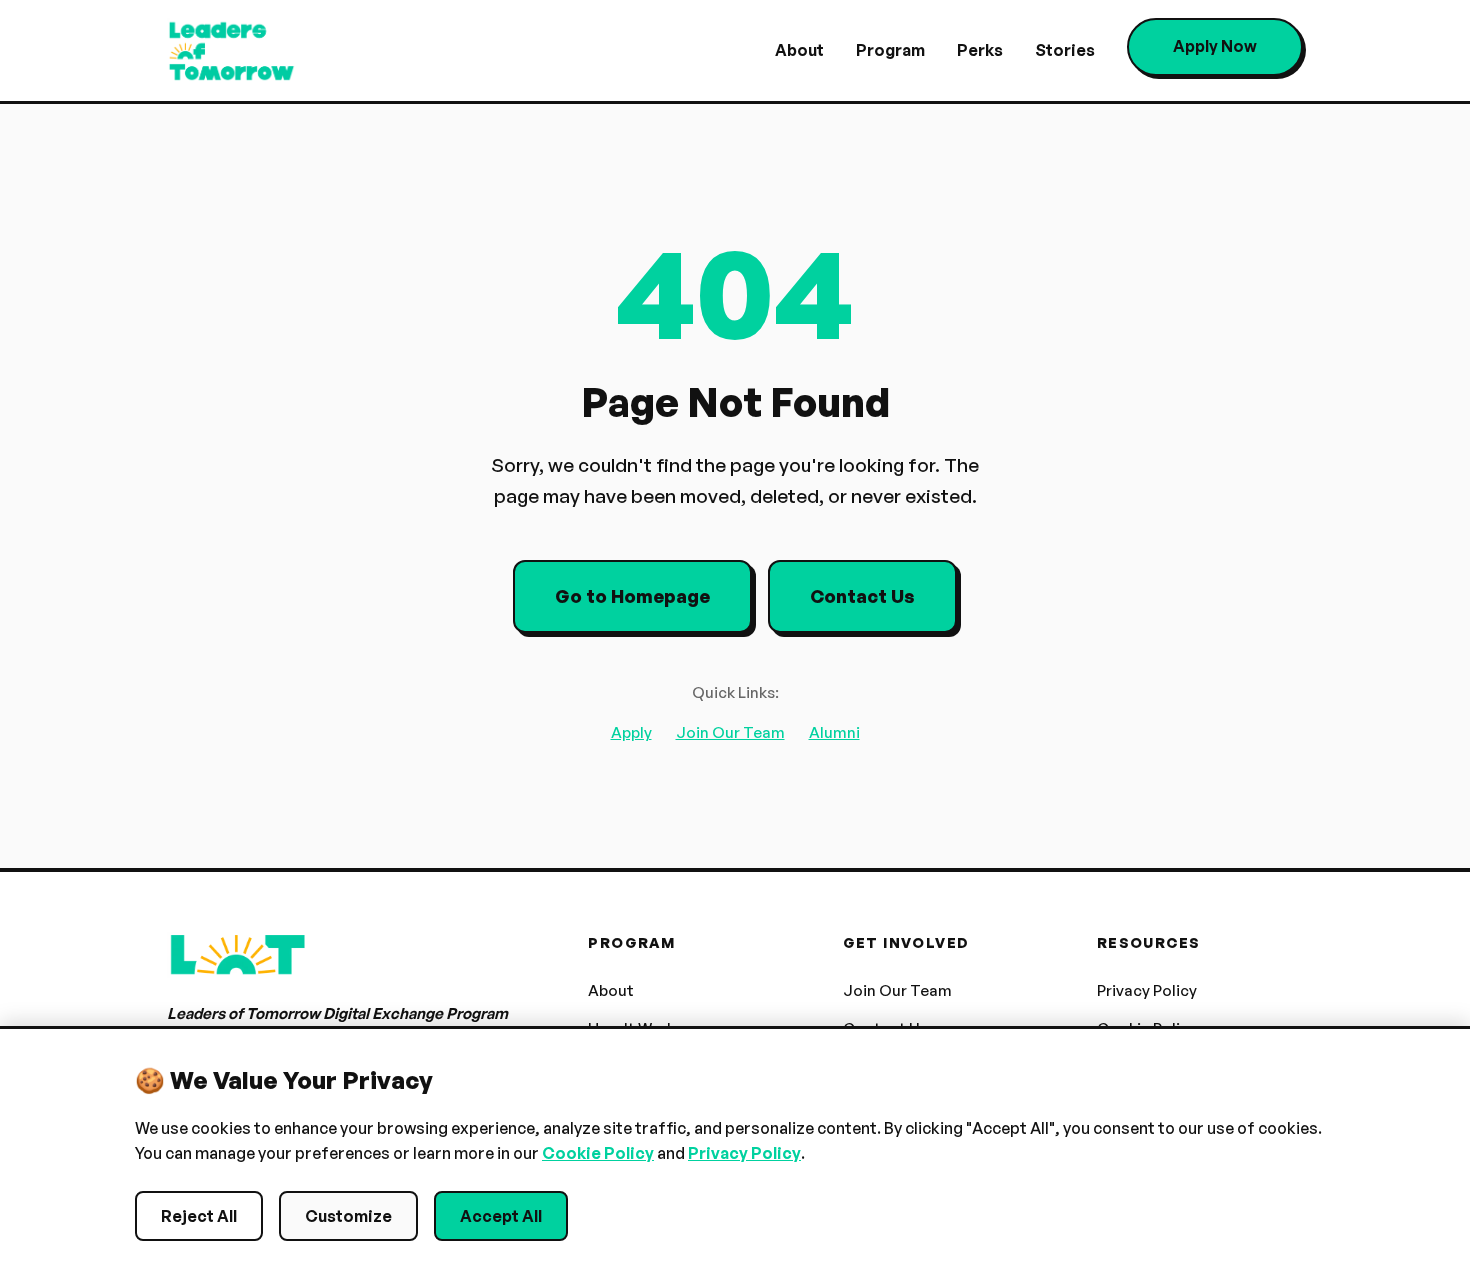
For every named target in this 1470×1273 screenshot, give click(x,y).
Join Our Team (730, 732)
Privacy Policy (1147, 990)
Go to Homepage (632, 596)
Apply (631, 732)
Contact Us (862, 596)
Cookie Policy (598, 1153)
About (799, 50)
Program (890, 50)
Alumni (834, 732)
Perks (980, 50)
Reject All (199, 1216)
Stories (1065, 50)
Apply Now (1215, 46)
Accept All (501, 1216)
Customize (348, 1216)
